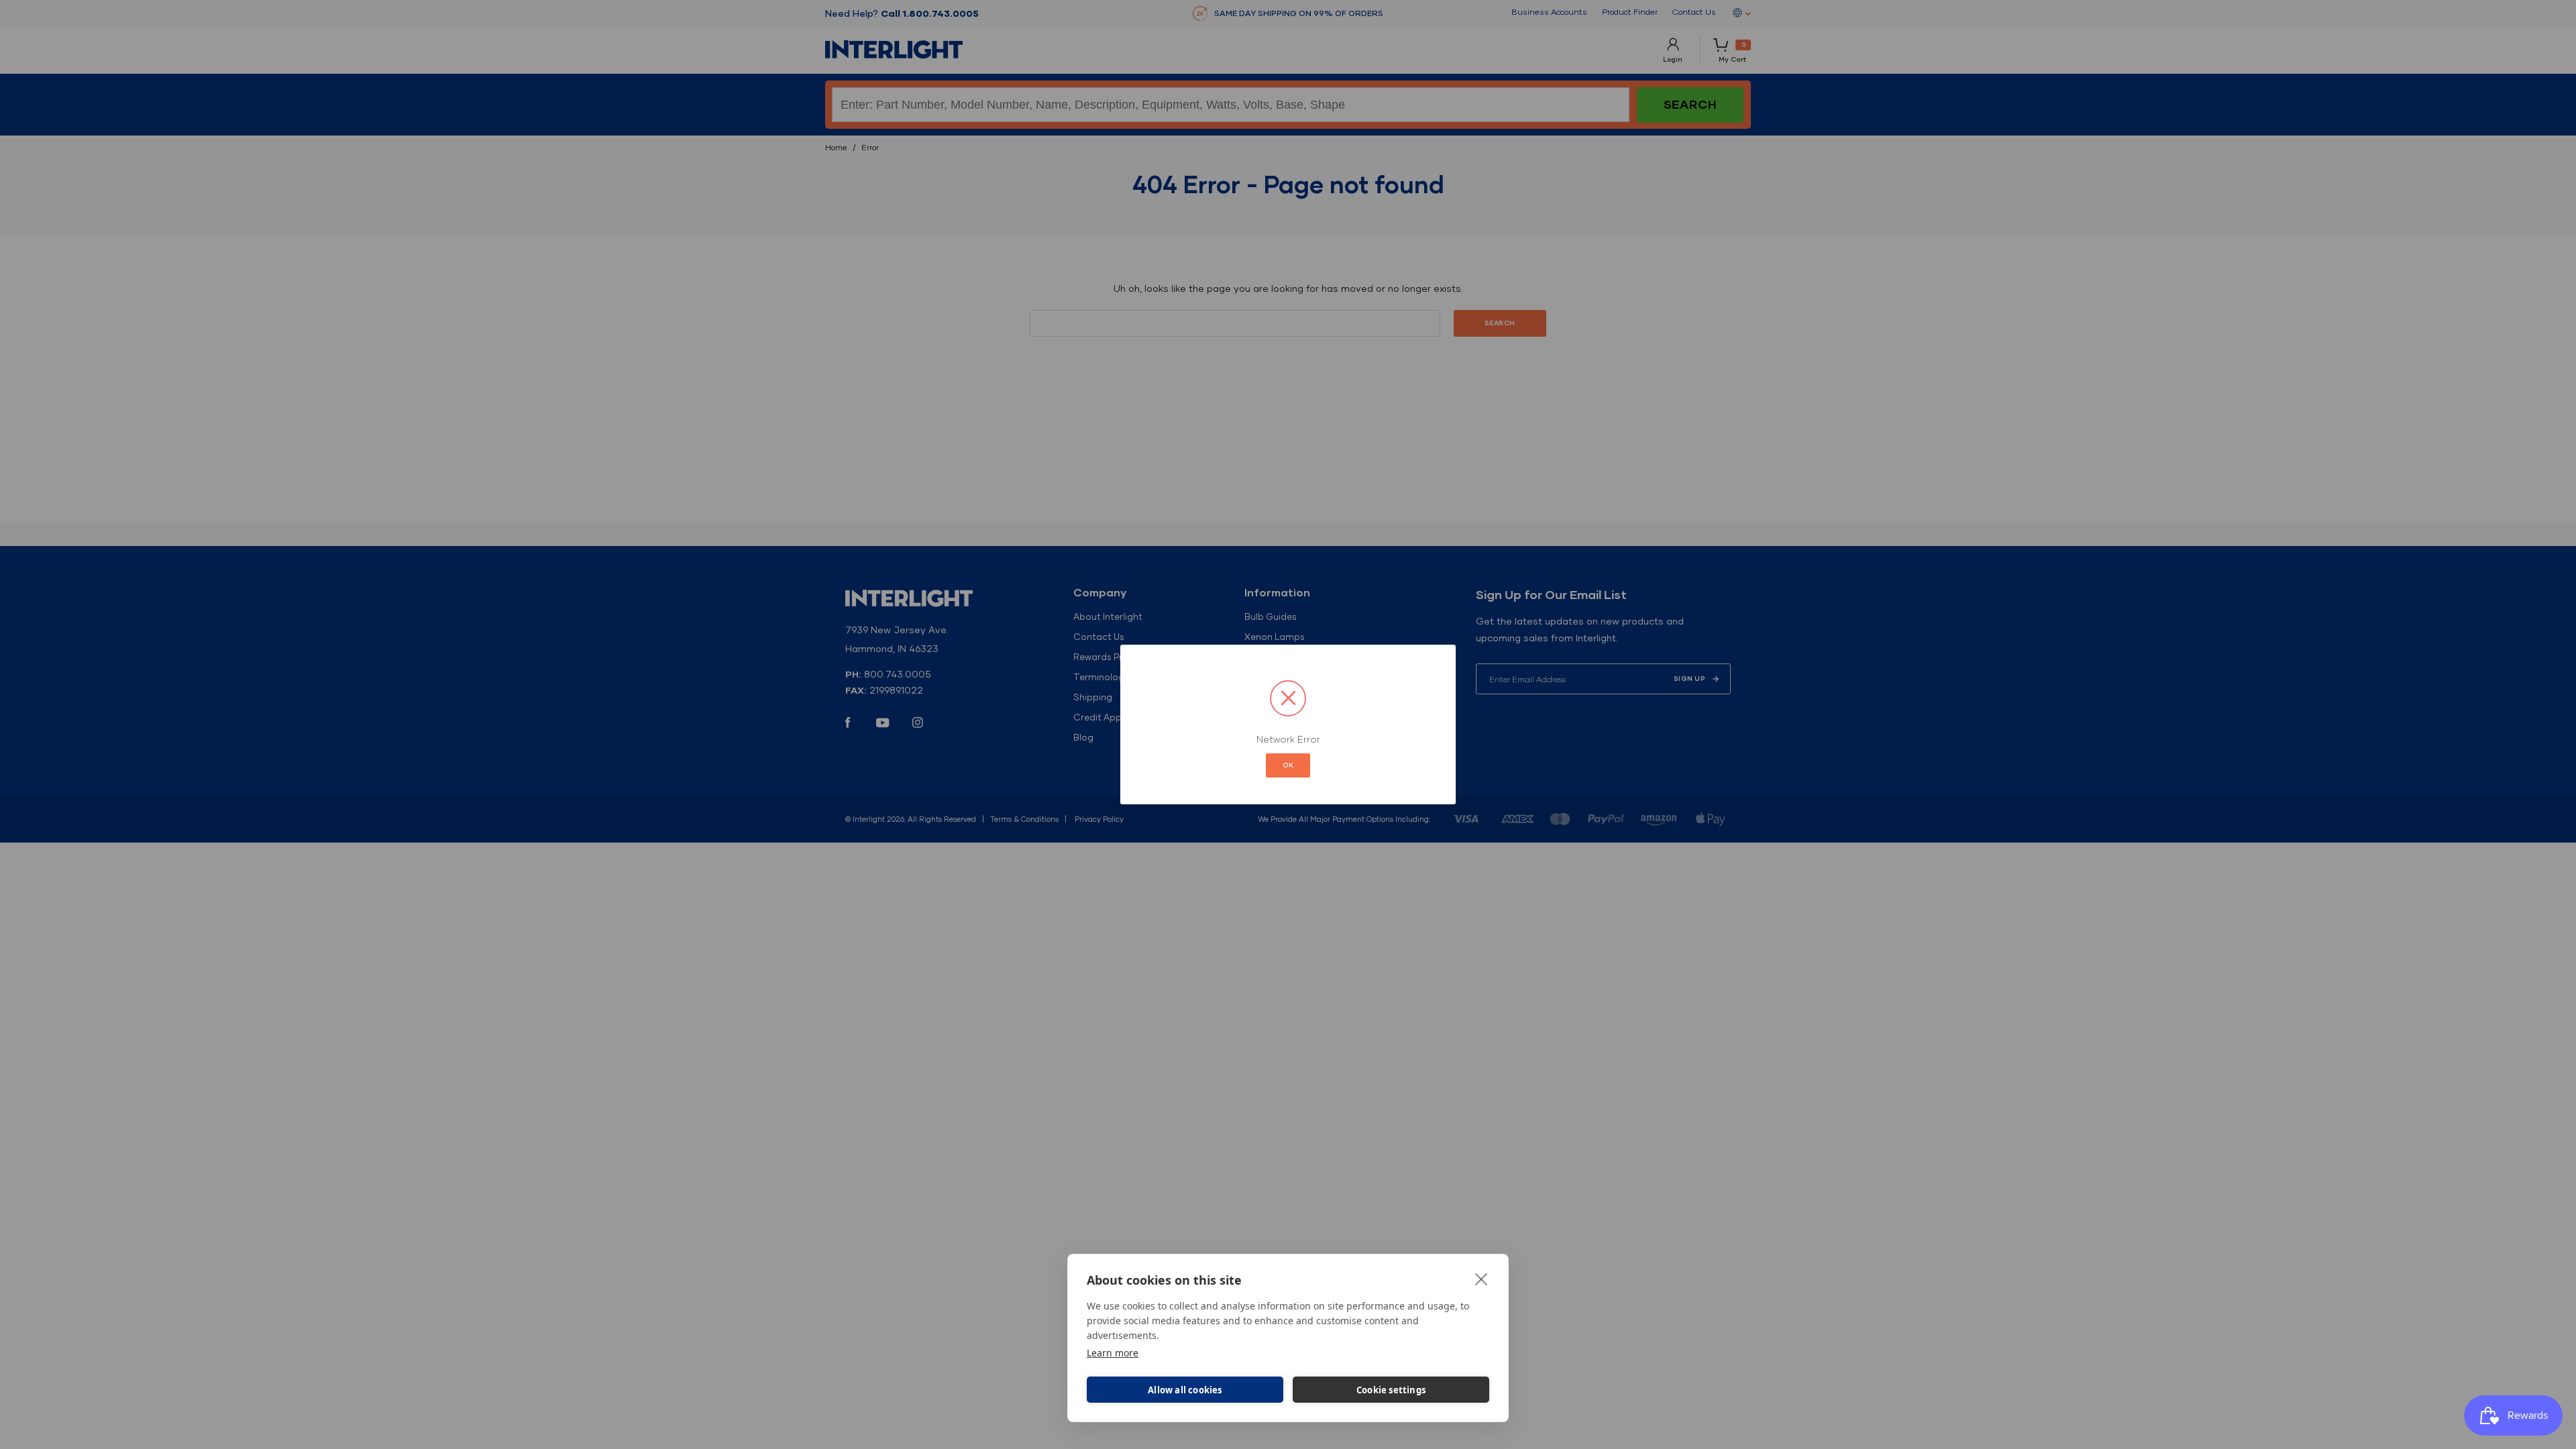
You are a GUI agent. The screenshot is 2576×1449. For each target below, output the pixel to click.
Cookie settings (1391, 1390)
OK (1288, 765)
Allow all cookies (1185, 1390)
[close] (1482, 1279)
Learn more (1113, 1353)
